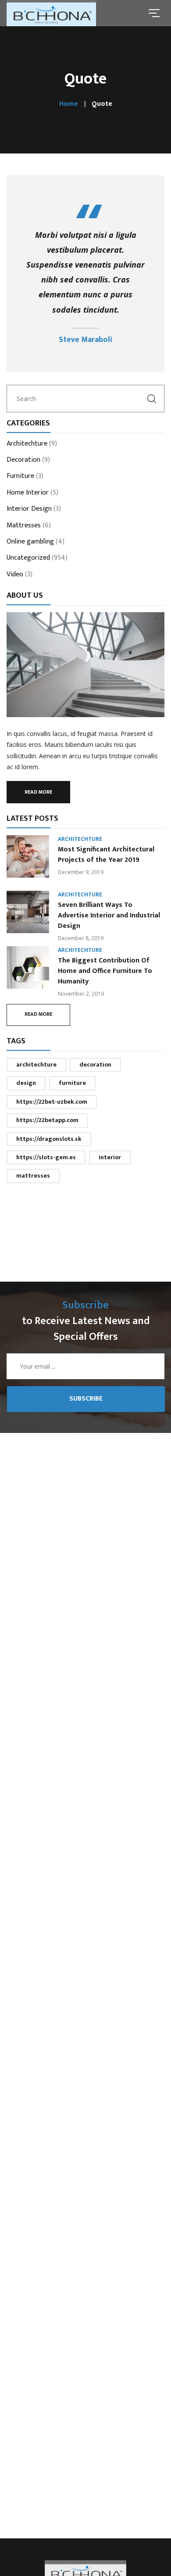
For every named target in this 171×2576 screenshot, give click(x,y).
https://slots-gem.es (46, 1157)
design (26, 1083)
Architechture (27, 444)
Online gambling (30, 542)
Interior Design (29, 509)
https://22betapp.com (47, 1120)
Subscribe (86, 1399)
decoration (95, 1065)
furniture (72, 1083)
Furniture (20, 477)
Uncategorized (28, 558)
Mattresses (24, 526)
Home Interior (28, 493)
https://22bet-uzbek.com (52, 1102)
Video (15, 575)
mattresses (33, 1176)
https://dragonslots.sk (49, 1139)
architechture (36, 1065)
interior (110, 1157)
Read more (38, 792)
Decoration (23, 460)
